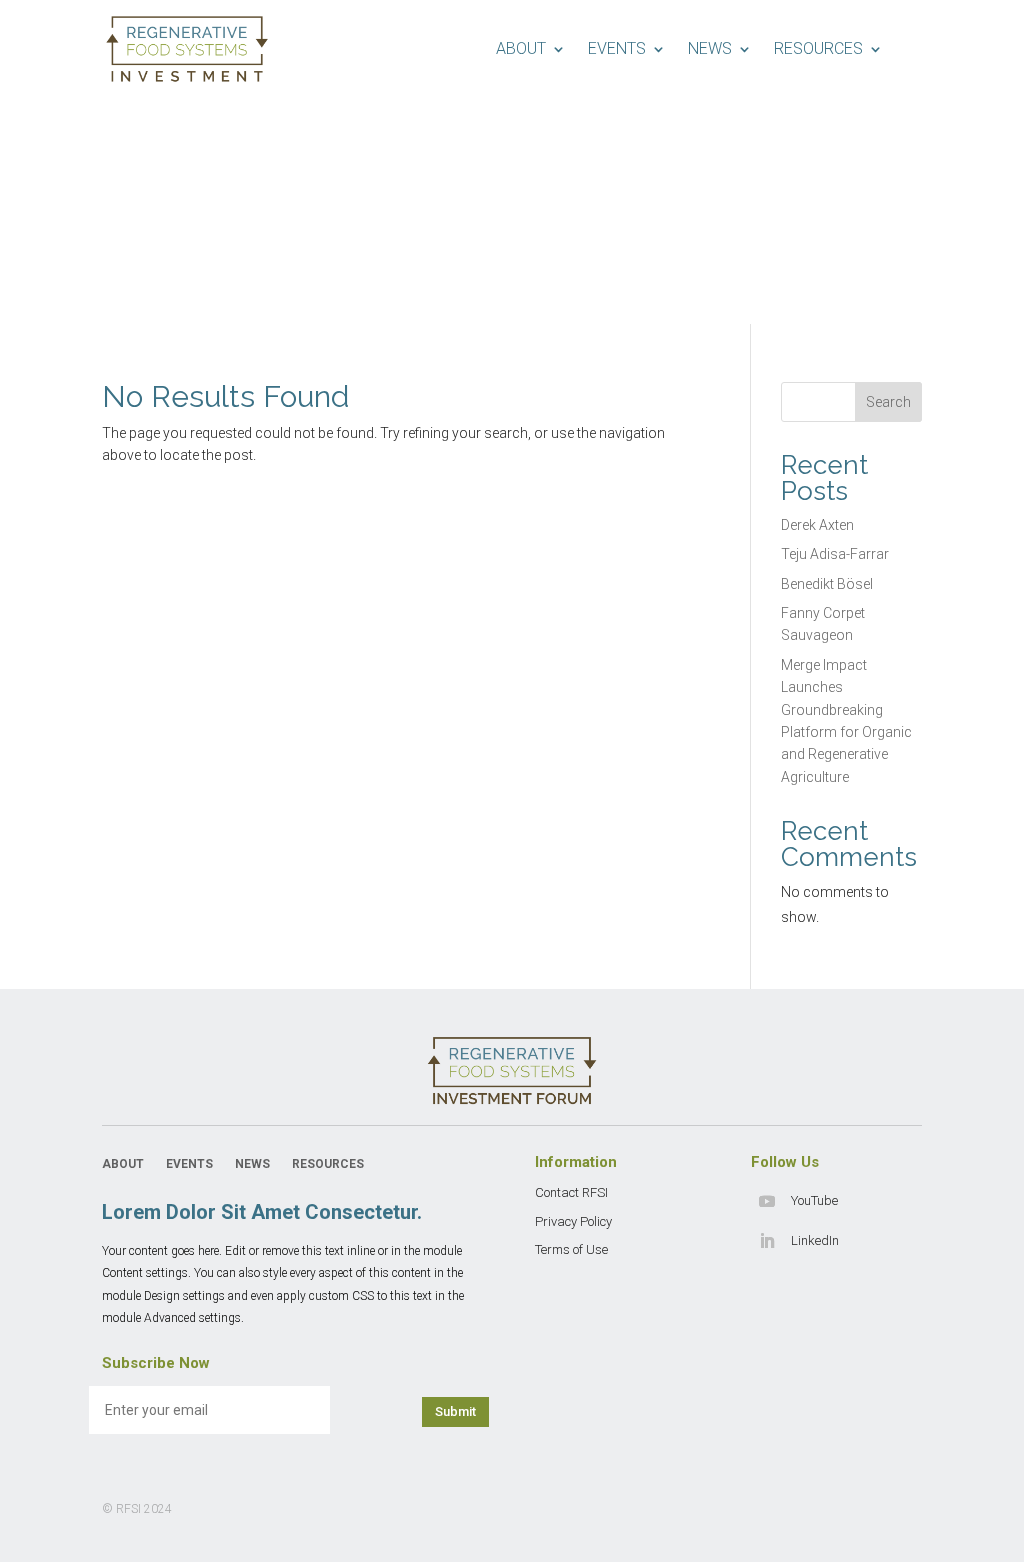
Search (888, 402)
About (521, 48)
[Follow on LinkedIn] (767, 1241)
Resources (818, 48)
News (710, 48)
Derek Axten (817, 525)
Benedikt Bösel (827, 584)
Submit (455, 1411)
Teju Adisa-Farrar (835, 554)
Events (617, 48)
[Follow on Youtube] (767, 1201)
